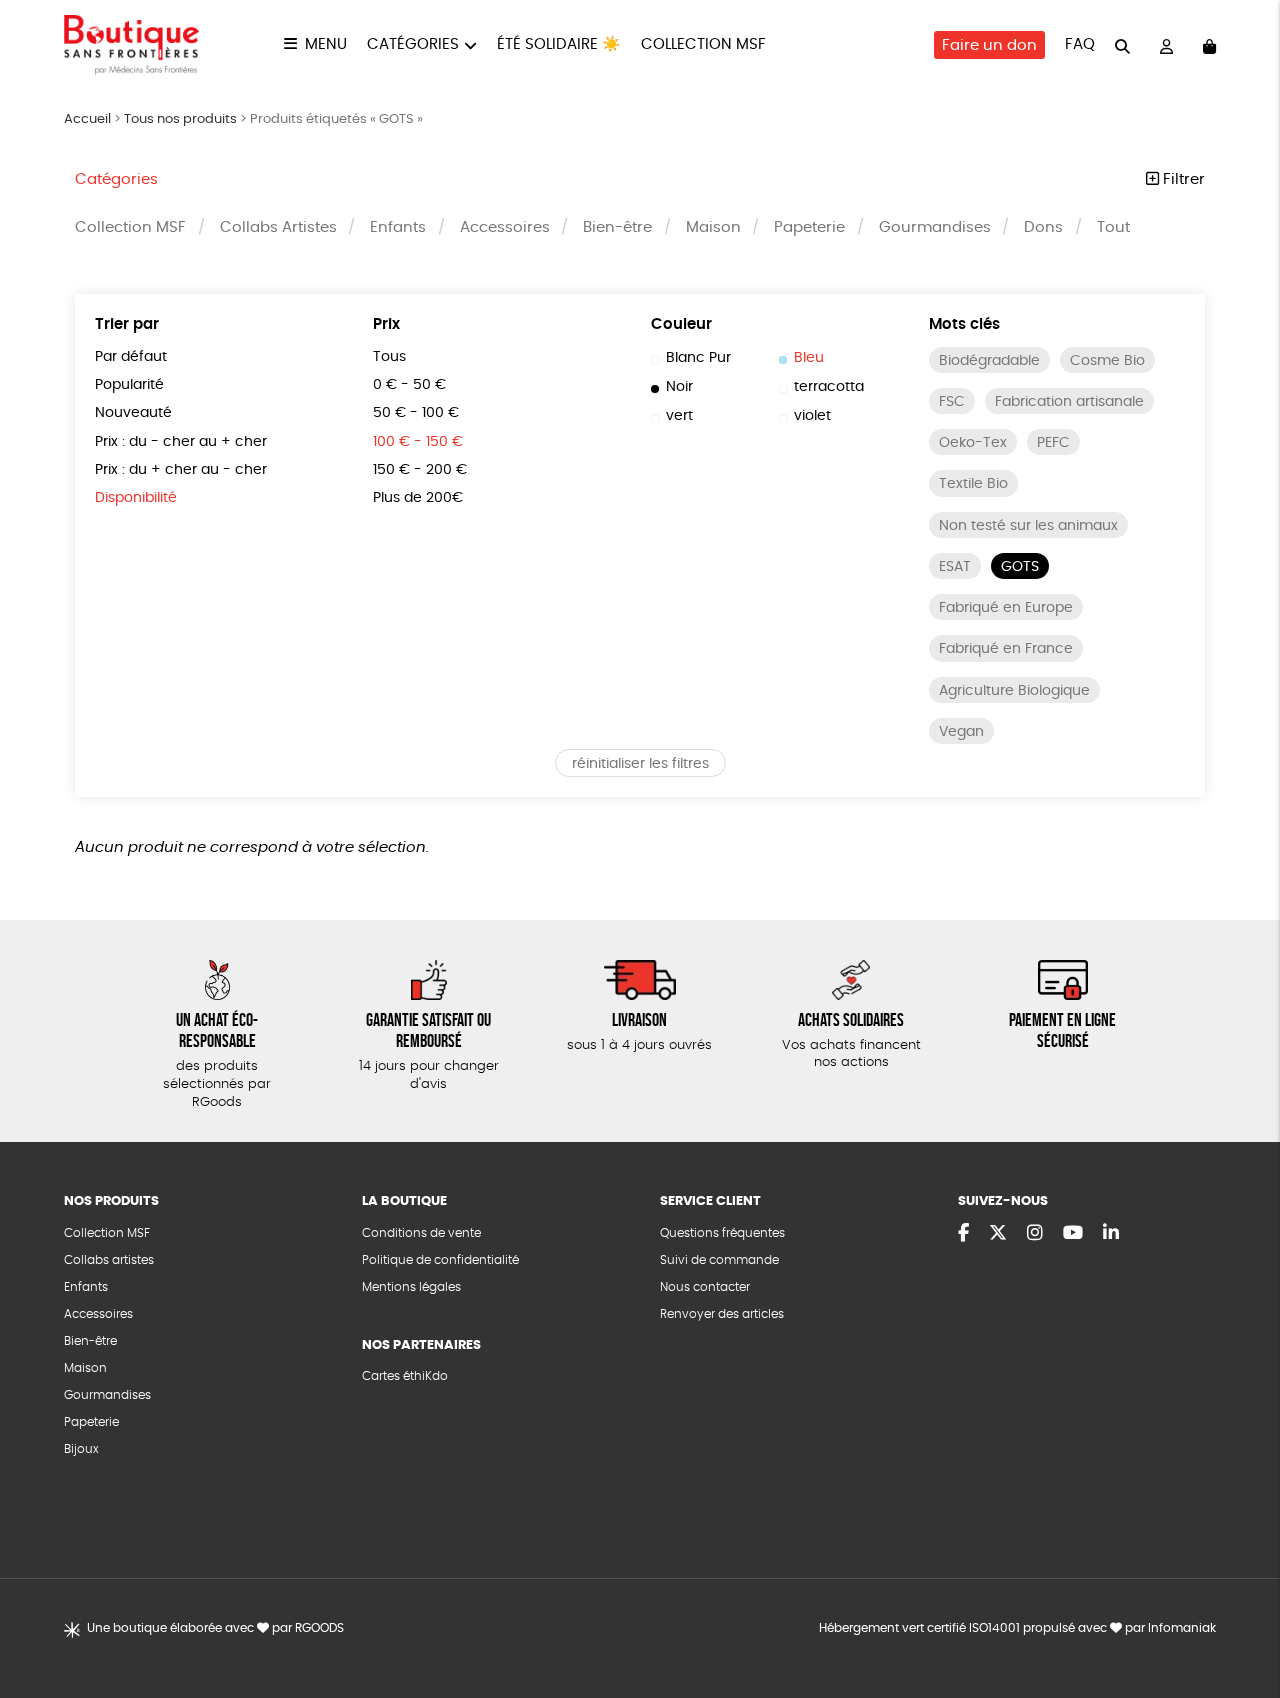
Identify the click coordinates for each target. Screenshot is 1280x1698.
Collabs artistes (109, 1260)
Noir (679, 387)
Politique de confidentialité (440, 1260)
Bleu (809, 358)
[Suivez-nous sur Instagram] (1035, 1234)
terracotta (829, 387)
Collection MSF (703, 44)
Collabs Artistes (278, 227)
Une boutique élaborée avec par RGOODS (215, 1628)
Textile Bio (973, 484)
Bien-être (617, 227)
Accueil (87, 119)
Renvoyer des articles (722, 1314)
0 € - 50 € (409, 385)
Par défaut (131, 357)
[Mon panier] (1209, 45)
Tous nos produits (180, 119)
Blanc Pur (698, 358)
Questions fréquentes (722, 1233)
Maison (713, 227)
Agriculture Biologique (1014, 691)
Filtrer (1182, 179)
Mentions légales (411, 1287)
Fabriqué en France (1006, 649)
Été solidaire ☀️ (559, 44)
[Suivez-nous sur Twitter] (998, 1234)
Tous (389, 357)
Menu (326, 44)
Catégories (413, 44)
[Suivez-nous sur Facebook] (963, 1234)
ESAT (955, 567)
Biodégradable (989, 361)
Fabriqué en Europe (1006, 608)
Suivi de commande (719, 1260)
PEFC (1053, 443)
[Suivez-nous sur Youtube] (1073, 1234)
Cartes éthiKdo (405, 1376)
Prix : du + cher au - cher (181, 470)
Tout (1113, 227)
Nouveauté (133, 413)
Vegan (961, 732)
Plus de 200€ (418, 498)
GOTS (1020, 567)
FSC (952, 402)
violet (812, 416)
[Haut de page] (1240, 1618)
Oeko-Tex (973, 443)
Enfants (398, 227)
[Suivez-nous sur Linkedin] (1111, 1234)
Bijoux (81, 1449)
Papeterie (809, 227)
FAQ (1080, 44)
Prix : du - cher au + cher (181, 442)
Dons (1043, 227)
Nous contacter (705, 1287)
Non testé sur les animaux (1028, 526)
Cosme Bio (1107, 361)
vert (679, 416)
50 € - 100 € (416, 413)
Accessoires (505, 227)
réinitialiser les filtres (640, 764)
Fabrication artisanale (1069, 402)
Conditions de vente (421, 1233)
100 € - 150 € (418, 442)
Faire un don (989, 45)
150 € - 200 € (420, 470)
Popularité (129, 385)
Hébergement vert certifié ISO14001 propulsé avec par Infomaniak (1017, 1628)
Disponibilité (136, 498)
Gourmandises (935, 227)
